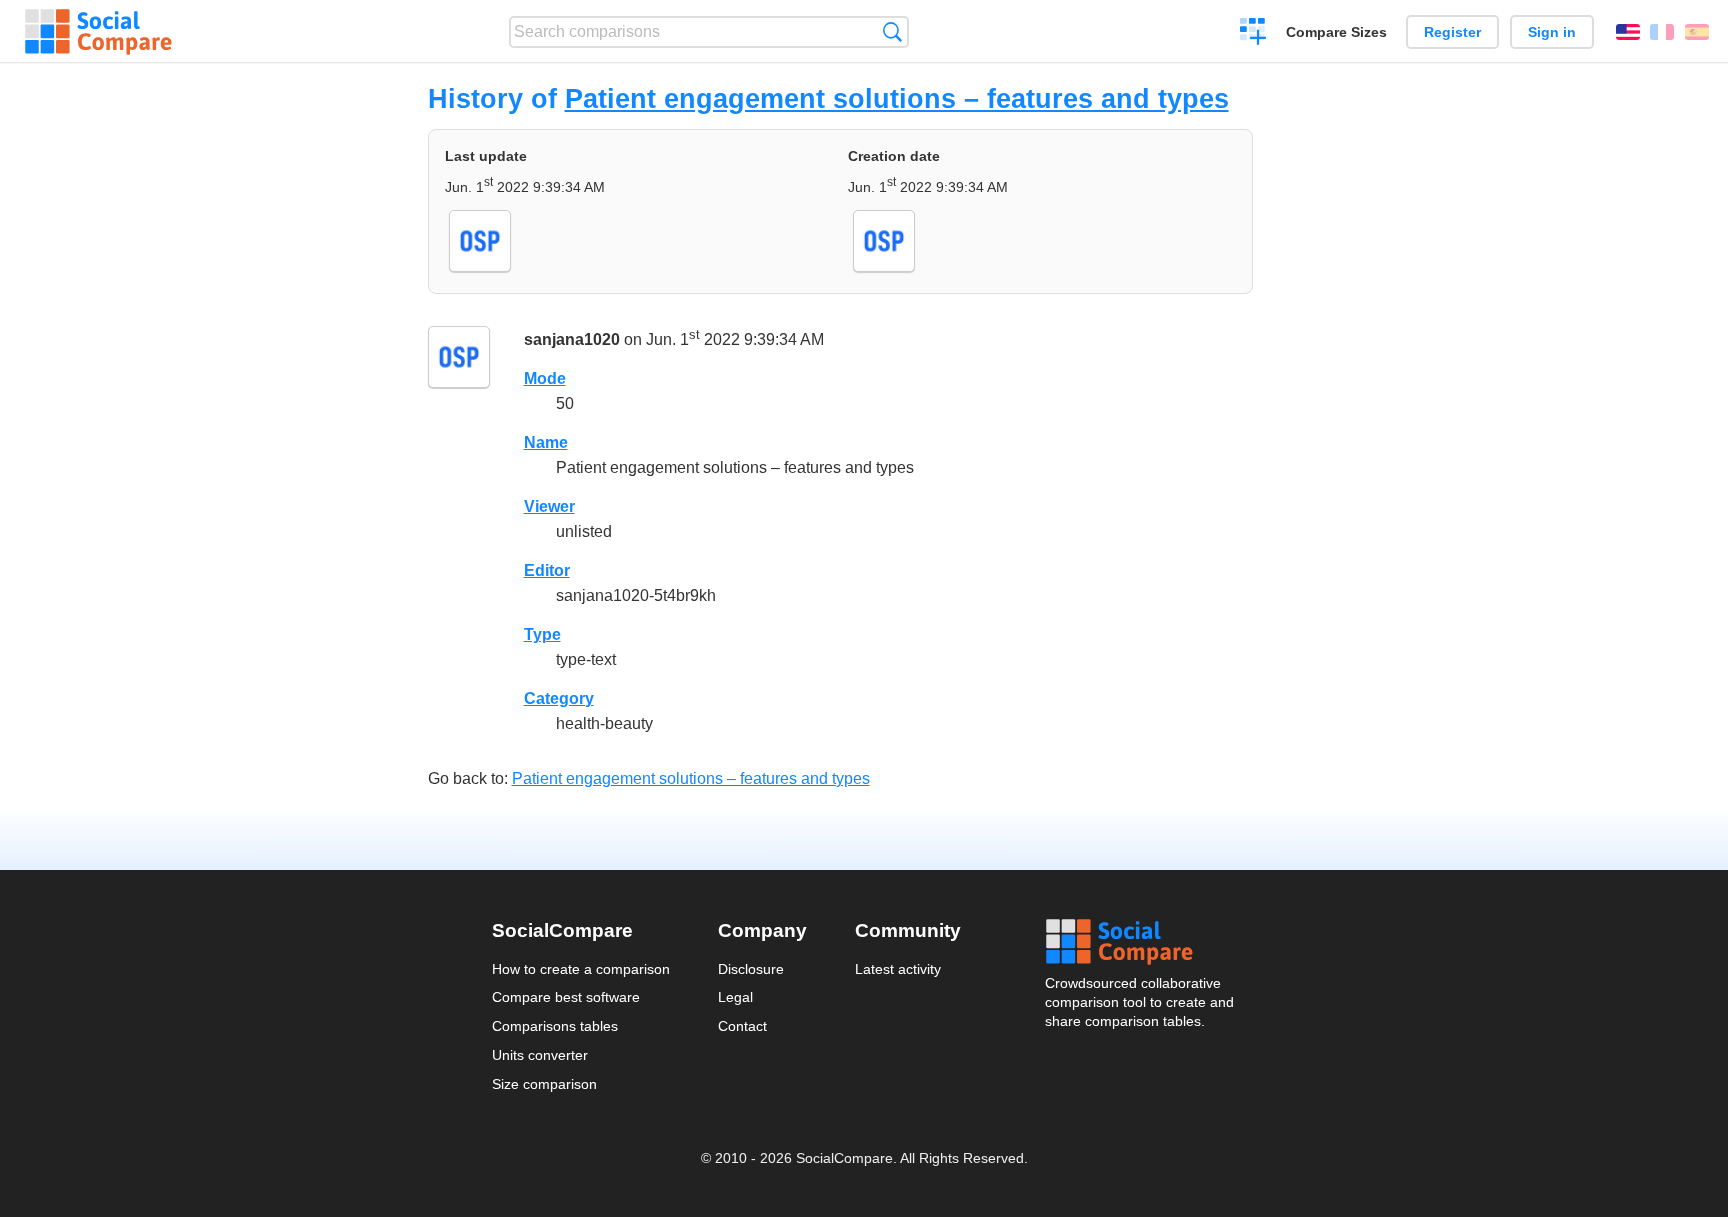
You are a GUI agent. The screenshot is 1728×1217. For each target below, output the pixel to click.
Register (1452, 32)
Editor (547, 570)
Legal (735, 997)
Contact (742, 1026)
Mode (545, 378)
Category (559, 698)
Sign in (1552, 32)
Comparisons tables (555, 1026)
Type (542, 634)
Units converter (540, 1055)
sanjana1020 (572, 339)
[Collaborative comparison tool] (98, 32)
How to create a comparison (581, 969)
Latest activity (898, 969)
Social (1141, 942)
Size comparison (544, 1084)
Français (1662, 32)
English (1628, 32)
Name (546, 442)
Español (1697, 32)
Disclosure (751, 969)
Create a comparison (1253, 34)
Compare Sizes (1336, 32)
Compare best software (566, 997)
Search (892, 31)
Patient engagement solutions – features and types (897, 98)
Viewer (549, 506)
